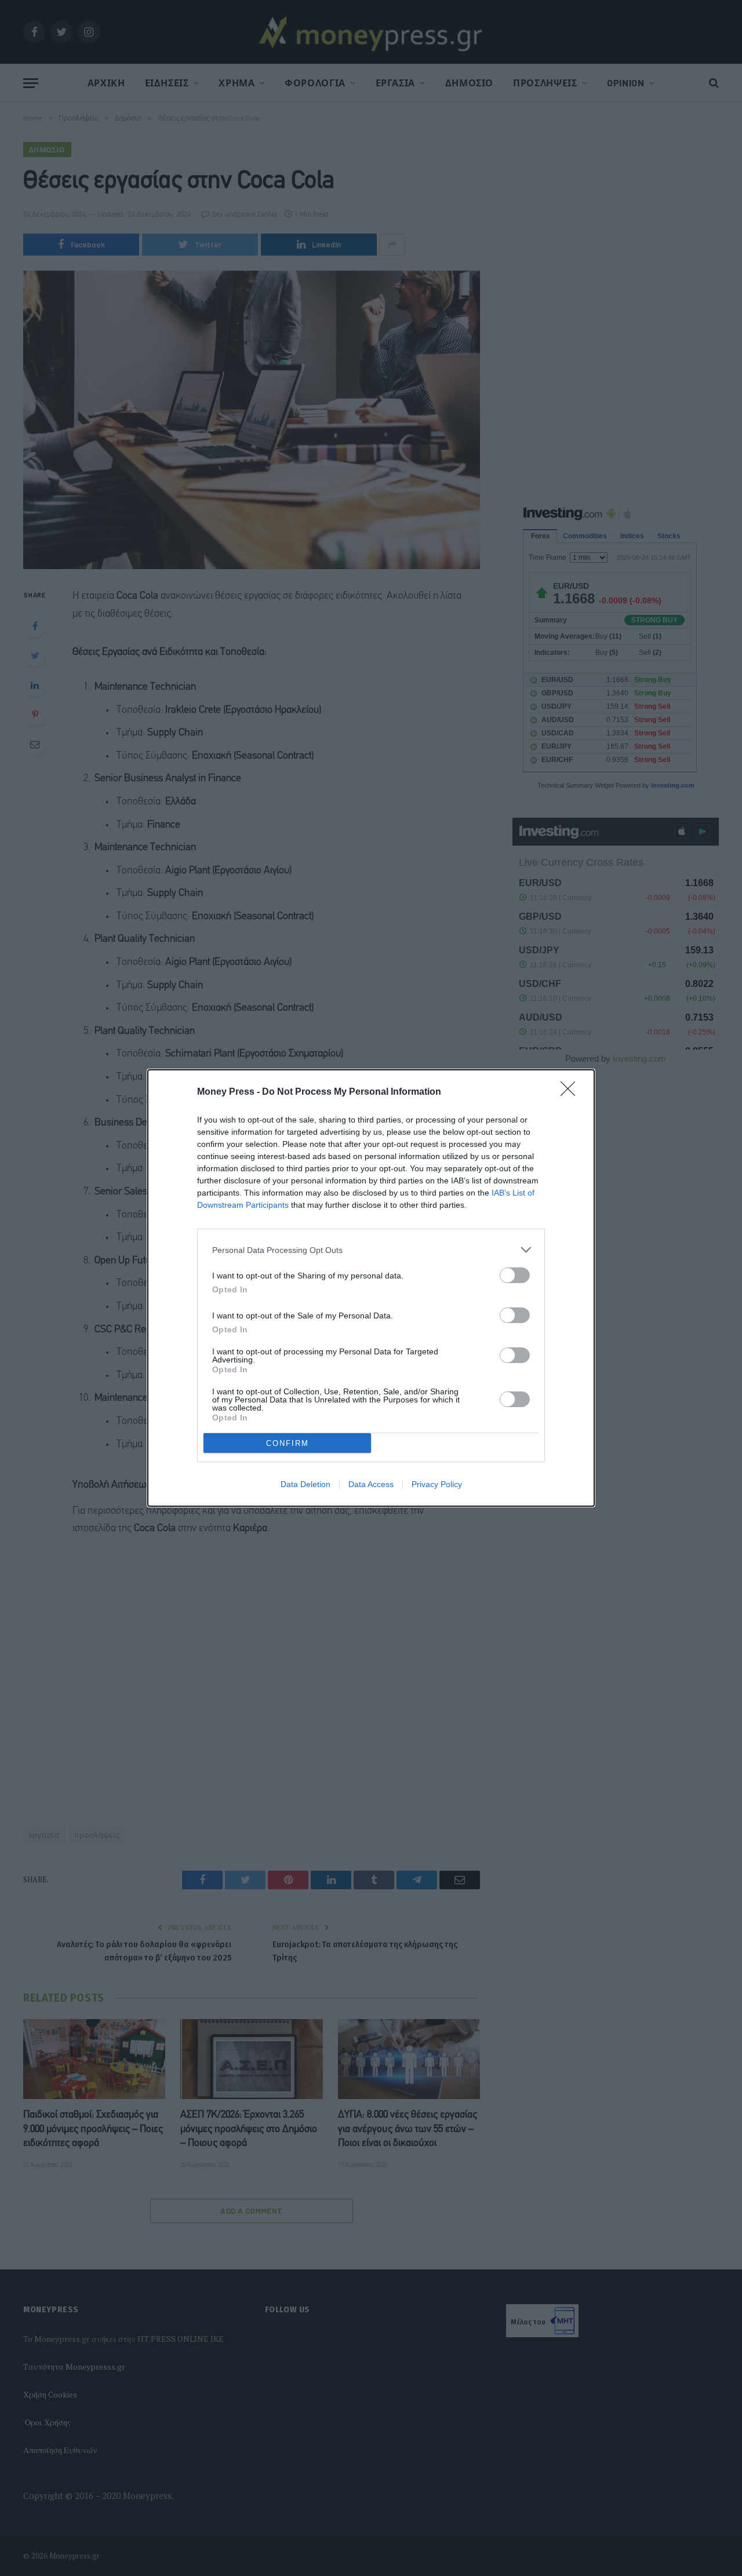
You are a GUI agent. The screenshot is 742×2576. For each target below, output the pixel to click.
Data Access (371, 1484)
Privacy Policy (437, 1484)
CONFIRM (288, 1443)
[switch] (515, 1275)
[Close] (572, 1092)
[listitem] (371, 1250)
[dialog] (371, 1288)
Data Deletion (305, 1484)
